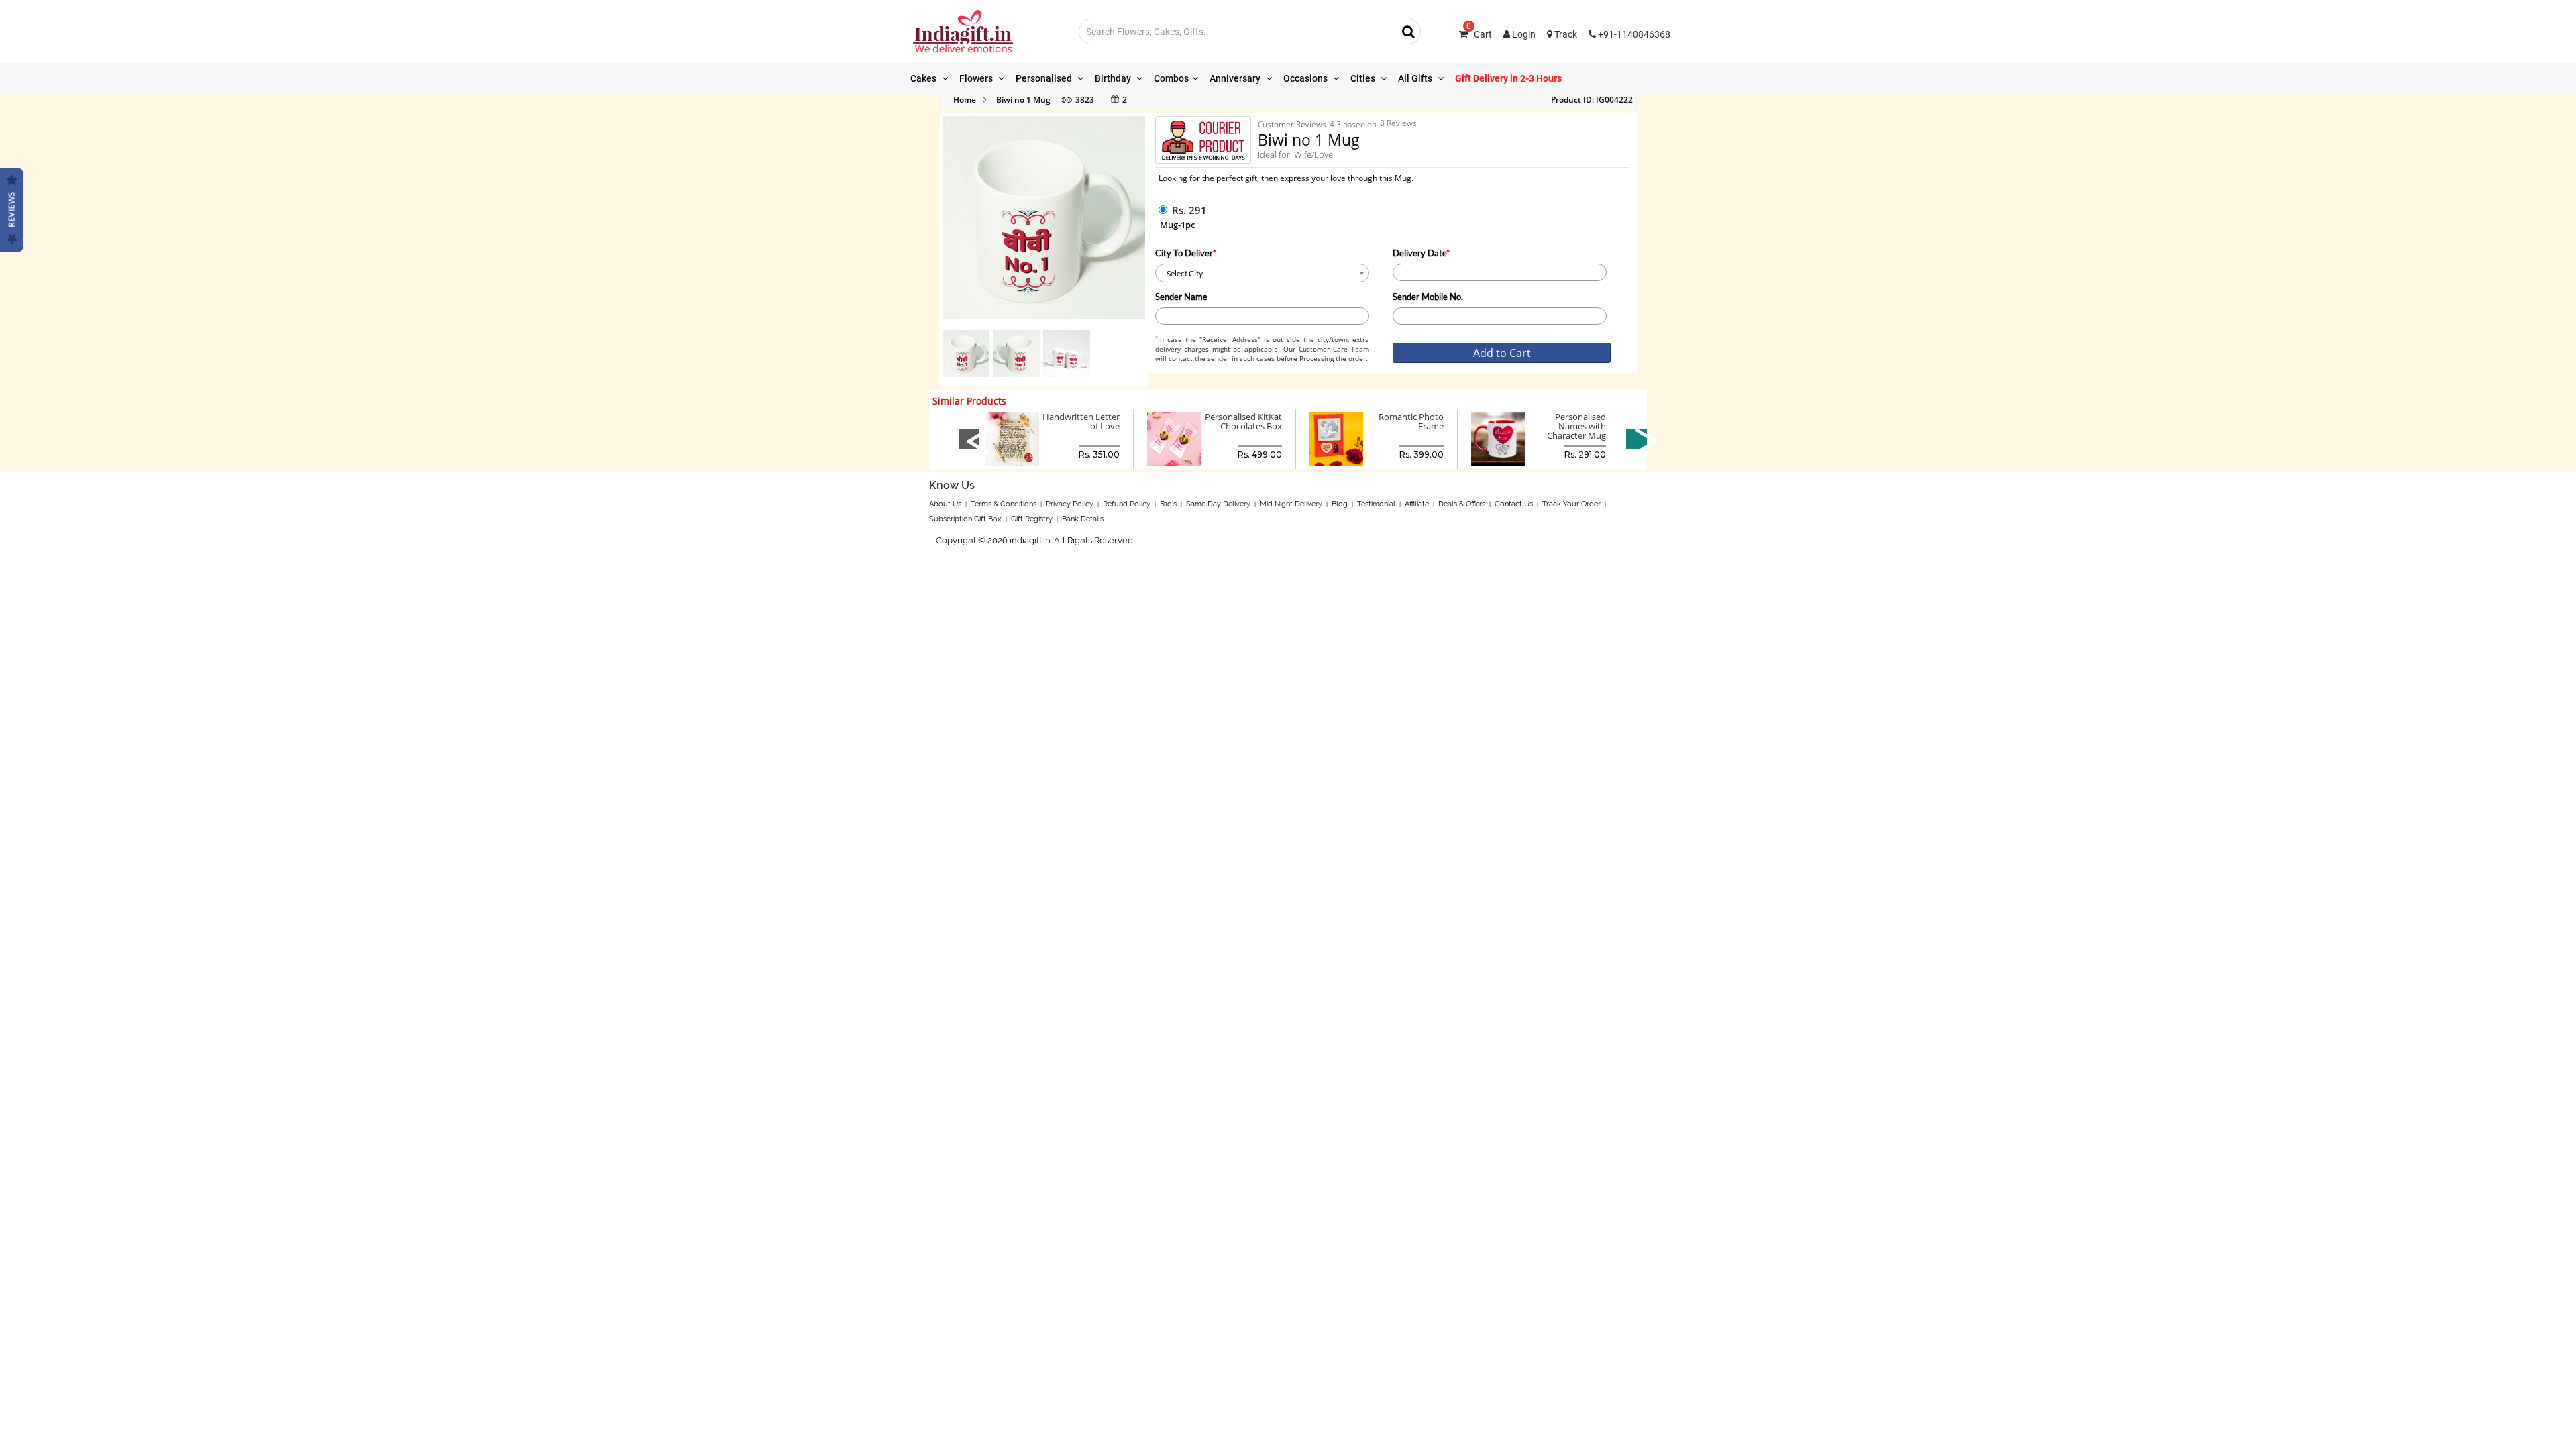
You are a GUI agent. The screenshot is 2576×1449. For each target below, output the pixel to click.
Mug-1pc (1177, 225)
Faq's (1168, 504)
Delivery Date (1421, 253)
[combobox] (1262, 273)
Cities (1364, 78)
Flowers (977, 78)
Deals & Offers (1462, 504)
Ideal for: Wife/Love (1295, 154)
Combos (1171, 78)
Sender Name (1181, 297)
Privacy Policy (1070, 504)
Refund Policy (1127, 504)
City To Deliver (1186, 253)
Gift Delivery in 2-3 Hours (1508, 78)
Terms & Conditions (1004, 504)
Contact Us (1514, 504)
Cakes (924, 78)
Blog (1340, 504)
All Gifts (1416, 78)
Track (1565, 34)
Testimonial (1376, 504)
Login (1523, 34)
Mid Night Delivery (1291, 504)
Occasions (1306, 78)
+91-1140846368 (1633, 34)
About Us (945, 504)
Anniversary (1236, 78)
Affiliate (1417, 504)
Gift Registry (1032, 519)
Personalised (1045, 78)
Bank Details (1083, 519)
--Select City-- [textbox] (1185, 273)
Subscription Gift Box (965, 519)
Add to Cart (1502, 353)
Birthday (1114, 78)
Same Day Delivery (1218, 504)
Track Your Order (1571, 504)
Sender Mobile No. (1428, 297)
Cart (1479, 34)
